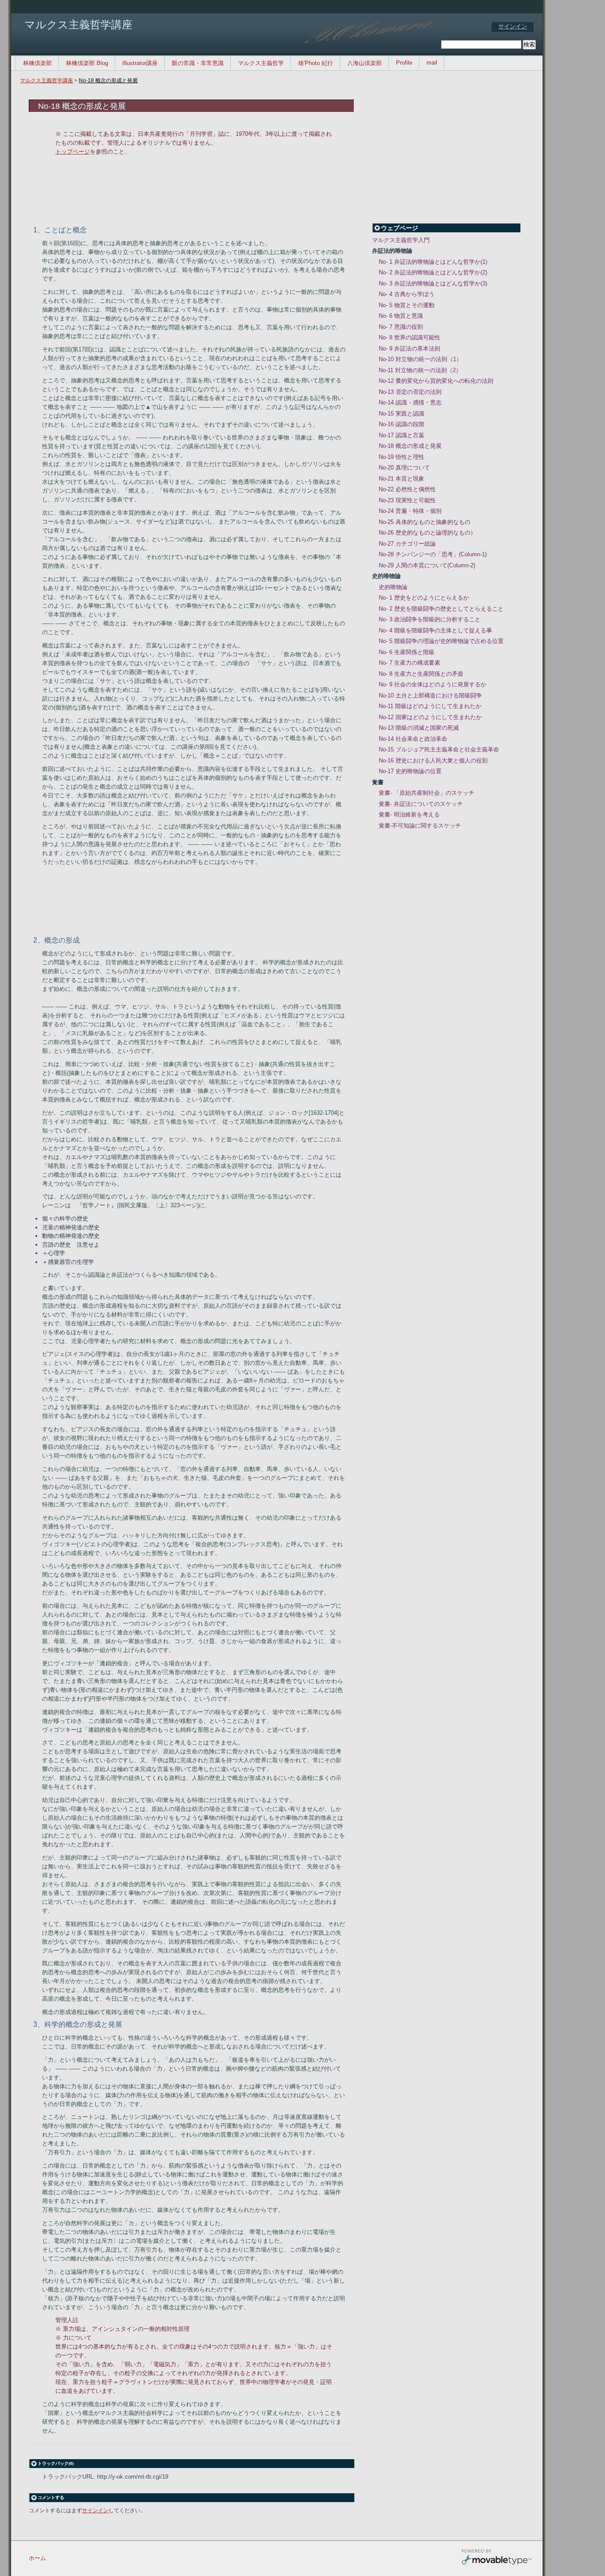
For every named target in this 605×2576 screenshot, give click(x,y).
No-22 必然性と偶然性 (407, 489)
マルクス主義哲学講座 (47, 81)
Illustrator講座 (140, 63)
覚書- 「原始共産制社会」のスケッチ (427, 793)
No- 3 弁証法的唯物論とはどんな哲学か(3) (433, 283)
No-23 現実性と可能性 (407, 500)
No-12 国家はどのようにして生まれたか (430, 717)
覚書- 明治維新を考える (409, 814)
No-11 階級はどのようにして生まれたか (430, 706)
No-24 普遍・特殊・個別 (410, 511)
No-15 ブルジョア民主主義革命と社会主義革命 (439, 749)
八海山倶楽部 (365, 63)
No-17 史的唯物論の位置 (410, 771)
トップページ (73, 152)
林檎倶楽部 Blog (87, 63)
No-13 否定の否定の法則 (410, 392)
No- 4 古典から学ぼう (407, 294)
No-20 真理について (404, 468)
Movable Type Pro (496, 2558)
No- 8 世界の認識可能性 (409, 337)
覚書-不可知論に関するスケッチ (420, 826)
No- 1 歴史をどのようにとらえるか (424, 598)
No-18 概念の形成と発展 (108, 81)
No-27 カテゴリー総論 (407, 544)
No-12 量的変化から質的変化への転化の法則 (436, 381)
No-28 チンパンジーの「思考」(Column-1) (433, 554)
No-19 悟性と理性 (401, 457)
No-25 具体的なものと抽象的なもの (425, 522)
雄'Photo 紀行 (316, 63)
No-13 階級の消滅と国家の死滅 (419, 728)
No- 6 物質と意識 (401, 316)
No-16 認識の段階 (401, 424)
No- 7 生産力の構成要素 (409, 663)
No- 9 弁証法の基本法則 (409, 348)
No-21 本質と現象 (401, 479)
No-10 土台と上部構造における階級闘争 (430, 695)
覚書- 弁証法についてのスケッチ (421, 804)
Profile (404, 63)
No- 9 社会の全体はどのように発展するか (432, 684)
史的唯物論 (393, 587)
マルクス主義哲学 (261, 63)
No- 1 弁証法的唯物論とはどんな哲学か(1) (433, 262)
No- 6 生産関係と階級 (407, 652)
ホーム (37, 2558)
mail (432, 63)
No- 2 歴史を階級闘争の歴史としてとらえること (441, 609)
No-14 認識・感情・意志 (410, 402)
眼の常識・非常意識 (198, 63)
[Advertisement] (203, 189)
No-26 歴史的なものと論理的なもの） (427, 533)
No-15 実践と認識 (401, 414)
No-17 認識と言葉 (401, 435)
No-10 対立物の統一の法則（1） (420, 359)
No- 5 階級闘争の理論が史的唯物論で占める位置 (441, 641)
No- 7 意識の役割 (401, 327)
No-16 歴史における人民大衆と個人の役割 (433, 760)
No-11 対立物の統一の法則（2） (420, 370)
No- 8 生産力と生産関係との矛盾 (421, 674)
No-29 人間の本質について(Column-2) (427, 565)
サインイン (513, 26)
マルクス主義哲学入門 (401, 240)
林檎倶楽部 (37, 63)
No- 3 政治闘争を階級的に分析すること (430, 619)
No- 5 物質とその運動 (407, 305)
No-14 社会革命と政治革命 (413, 739)
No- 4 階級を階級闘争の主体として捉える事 (435, 630)
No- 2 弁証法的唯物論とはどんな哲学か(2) (433, 272)
